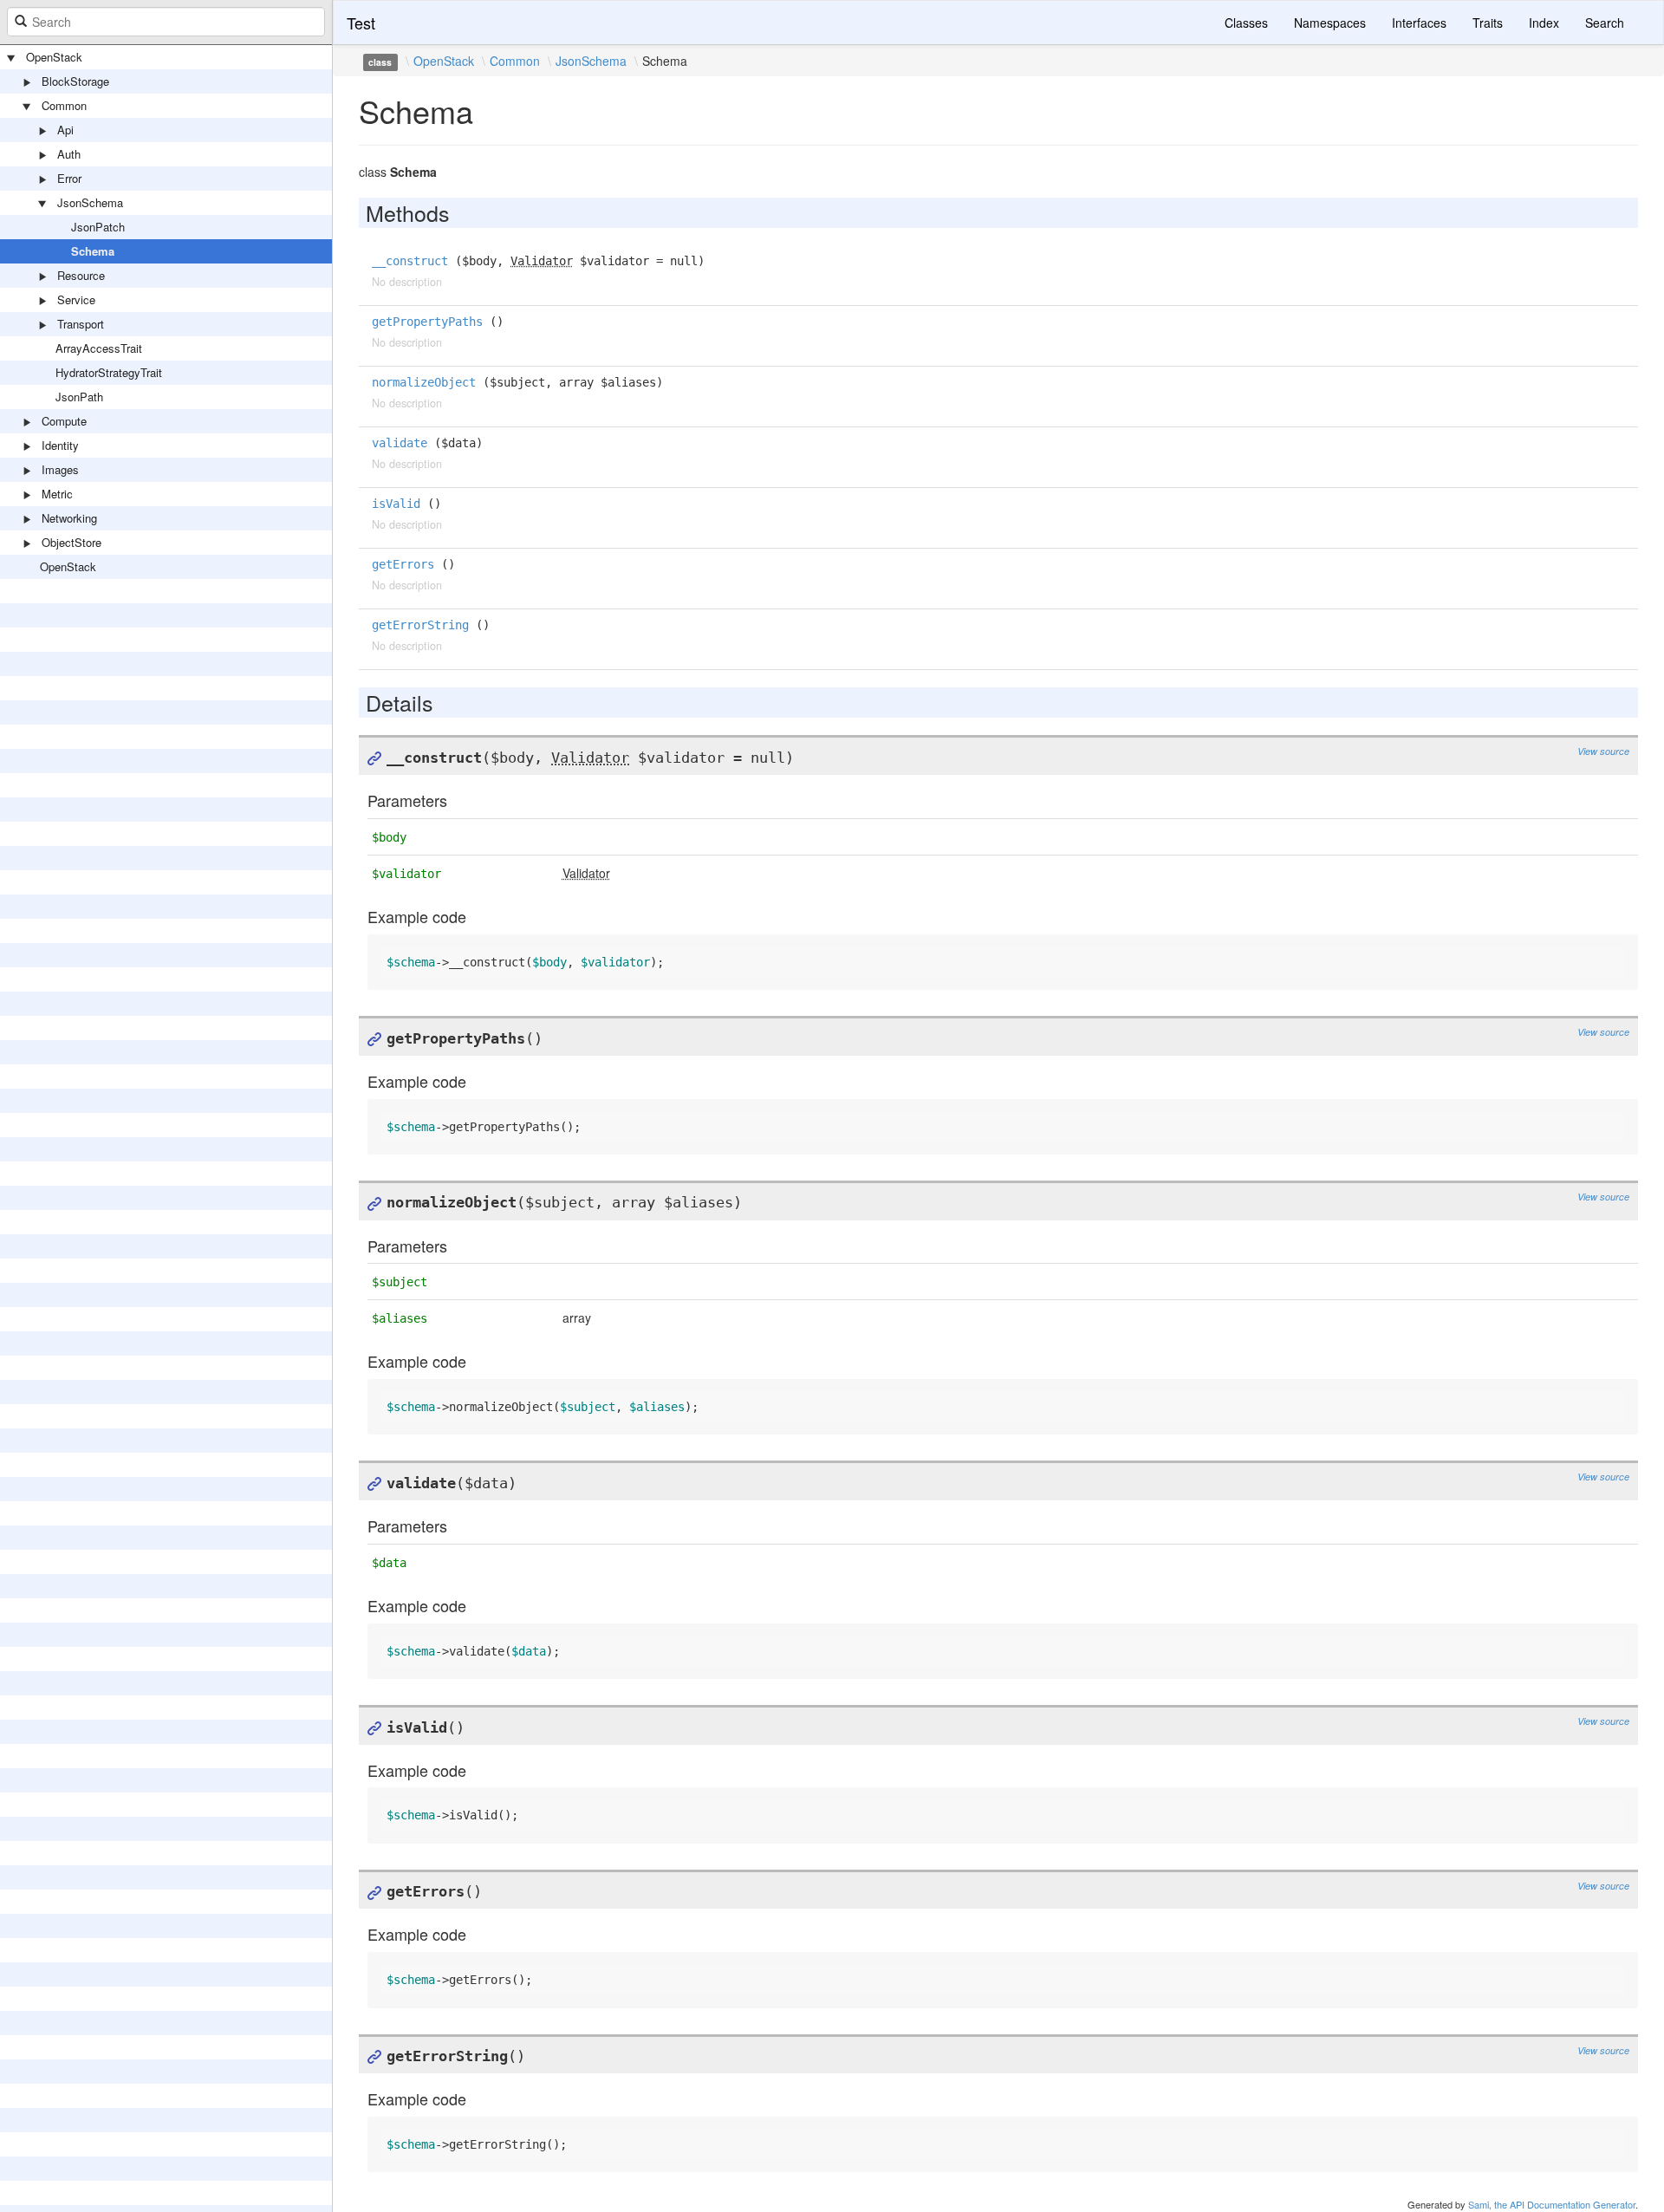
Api (65, 130)
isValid (396, 504)
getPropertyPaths (427, 322)
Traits (1488, 23)
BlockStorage (75, 81)
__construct (410, 261)
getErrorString (420, 625)
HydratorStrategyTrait (109, 372)
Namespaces (1330, 23)
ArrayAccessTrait (99, 348)
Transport (81, 324)
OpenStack (54, 57)
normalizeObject (424, 382)
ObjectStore (71, 542)
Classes (1246, 23)
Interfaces (1419, 23)
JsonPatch (98, 227)
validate (400, 443)
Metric (57, 494)
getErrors (403, 564)
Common (64, 105)
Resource (81, 275)
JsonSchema (90, 202)
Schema (93, 251)
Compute (64, 421)
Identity (60, 445)
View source (1603, 751)
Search (1605, 23)
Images (60, 469)
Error (69, 178)
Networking (69, 518)
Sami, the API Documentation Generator (1552, 2204)
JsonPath (79, 397)
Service (76, 299)
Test (361, 23)
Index (1544, 23)
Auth (69, 154)
